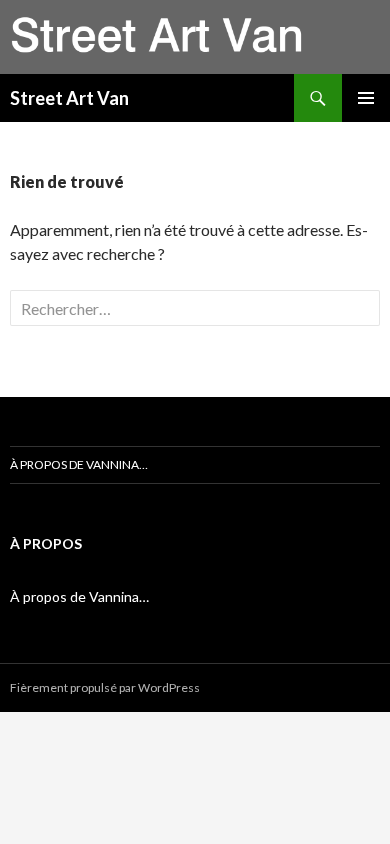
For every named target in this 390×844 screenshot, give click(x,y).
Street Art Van (69, 98)
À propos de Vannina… (79, 464)
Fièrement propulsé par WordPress (105, 687)
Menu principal (366, 98)
